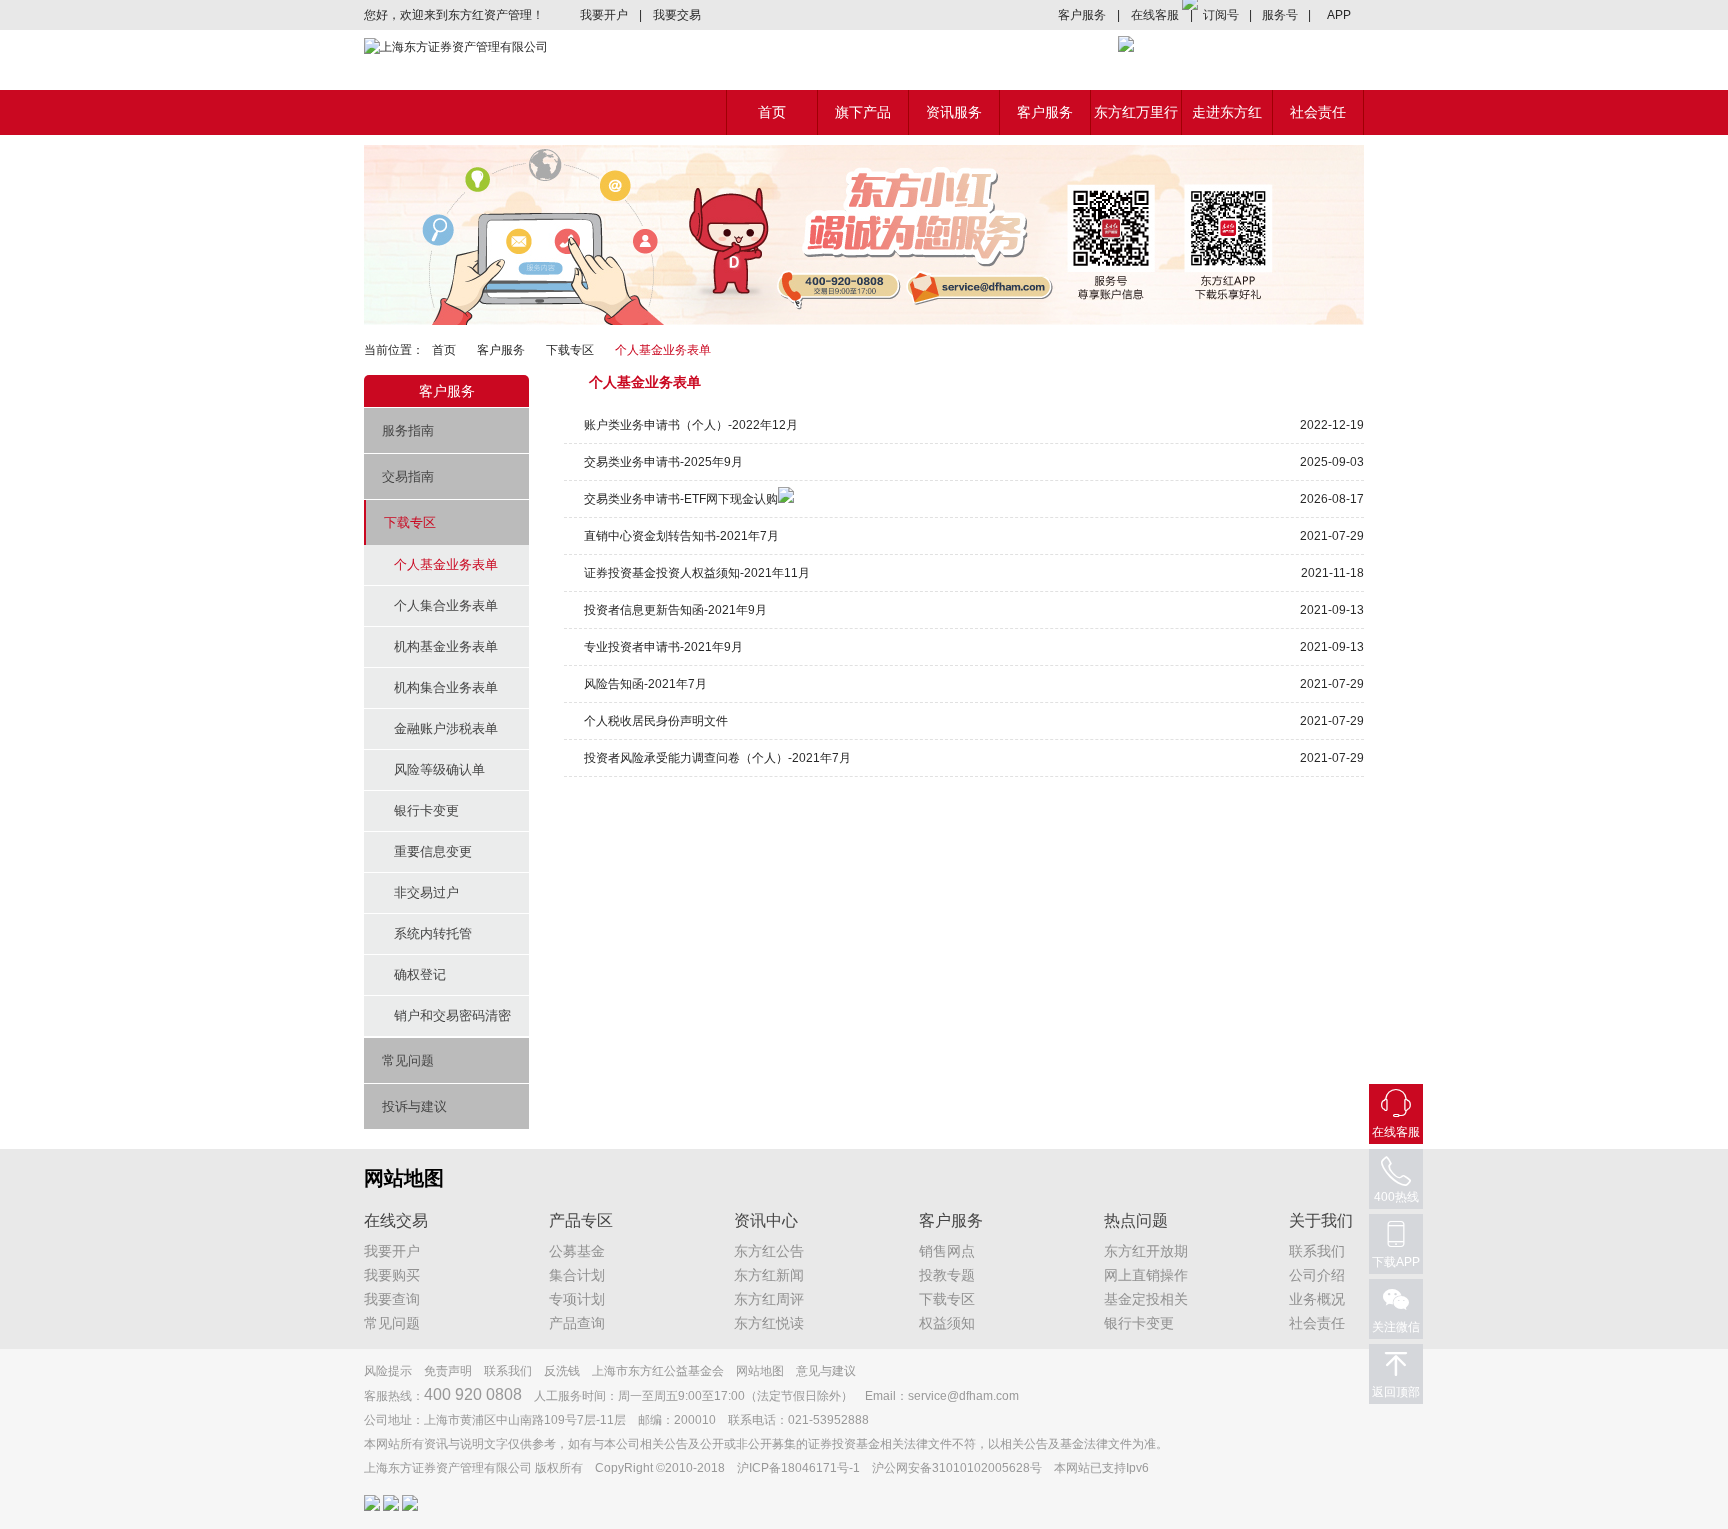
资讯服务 (954, 112)
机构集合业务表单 (446, 687)
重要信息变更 (433, 851)
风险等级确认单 (439, 769)
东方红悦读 (769, 1323)
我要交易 (677, 15)
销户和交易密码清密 (452, 1015)
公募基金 (577, 1251)
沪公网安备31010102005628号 (957, 1468)
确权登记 (420, 974)
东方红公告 (769, 1251)
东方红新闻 (769, 1275)
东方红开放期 (1146, 1251)
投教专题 (947, 1275)
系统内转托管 (433, 933)
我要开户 (604, 15)
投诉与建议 (414, 1106)
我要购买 (392, 1275)
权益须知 (947, 1323)
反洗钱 (562, 1371)
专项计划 (577, 1299)
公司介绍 (1317, 1275)
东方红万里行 (1136, 112)
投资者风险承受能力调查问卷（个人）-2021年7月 (717, 758)
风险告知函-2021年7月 (645, 684)
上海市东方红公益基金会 (658, 1371)
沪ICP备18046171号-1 (798, 1468)
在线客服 (1155, 15)
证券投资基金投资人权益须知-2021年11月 (697, 573)
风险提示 (388, 1371)
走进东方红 (1227, 112)
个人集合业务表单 (446, 605)
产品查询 (577, 1323)
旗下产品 (863, 112)
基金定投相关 (1146, 1299)
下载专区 (570, 350)
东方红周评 (769, 1299)
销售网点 (947, 1251)
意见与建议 (826, 1371)
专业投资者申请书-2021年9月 (663, 647)
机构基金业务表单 (446, 646)
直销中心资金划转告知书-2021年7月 (681, 536)
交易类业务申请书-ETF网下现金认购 (681, 499)
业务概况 (1317, 1299)
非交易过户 (426, 892)
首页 (772, 112)
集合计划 (577, 1275)
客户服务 (1082, 15)
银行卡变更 (426, 810)
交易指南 (408, 476)
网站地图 (760, 1371)
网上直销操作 (1146, 1275)
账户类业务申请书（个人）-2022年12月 (691, 425)
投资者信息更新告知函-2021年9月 (675, 610)
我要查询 (392, 1299)
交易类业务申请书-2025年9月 (663, 462)
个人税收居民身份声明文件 (656, 721)
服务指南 (408, 430)
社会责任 (1318, 112)
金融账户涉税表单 (446, 728)
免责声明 (448, 1371)
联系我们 (1317, 1251)
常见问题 (408, 1060)
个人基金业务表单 (446, 564)
